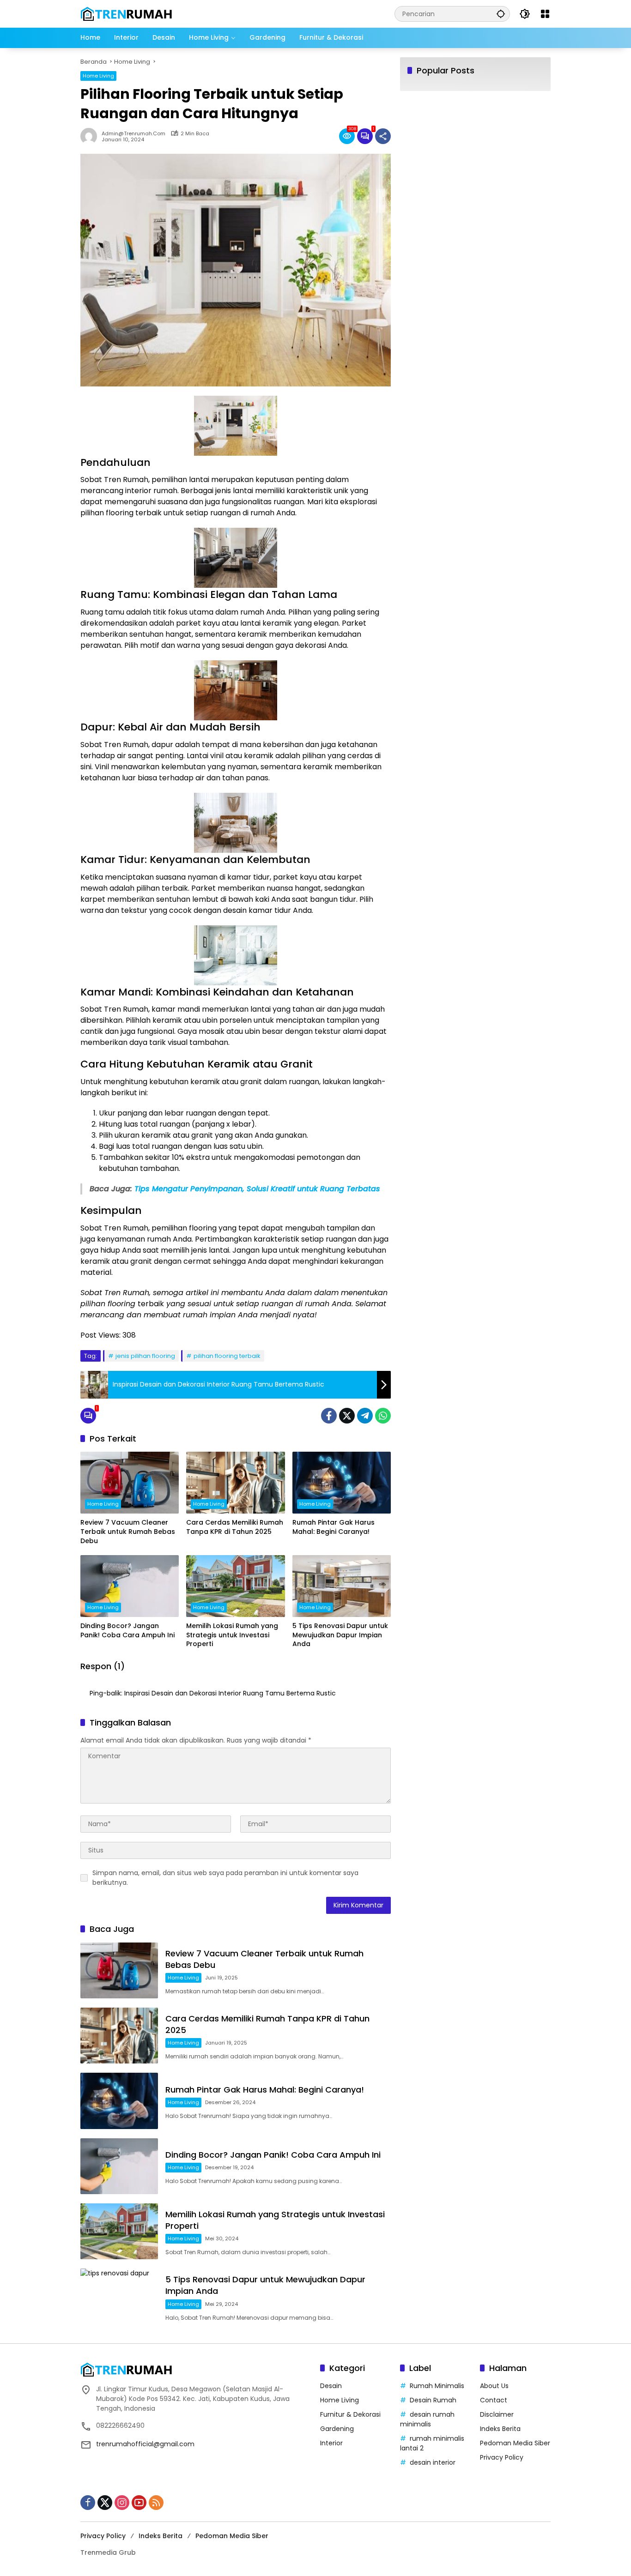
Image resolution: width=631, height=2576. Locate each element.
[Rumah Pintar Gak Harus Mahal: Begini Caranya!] (342, 1483)
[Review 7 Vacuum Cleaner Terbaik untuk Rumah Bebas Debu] (130, 1483)
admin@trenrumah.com (133, 134)
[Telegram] (365, 1416)
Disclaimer (497, 2414)
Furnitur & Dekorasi (350, 2414)
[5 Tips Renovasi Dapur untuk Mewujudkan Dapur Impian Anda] (342, 1586)
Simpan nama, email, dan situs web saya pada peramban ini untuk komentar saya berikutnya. (225, 1878)
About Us (494, 2386)
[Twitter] (347, 1416)
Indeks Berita (500, 2429)
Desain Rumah (433, 2400)
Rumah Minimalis (437, 2386)
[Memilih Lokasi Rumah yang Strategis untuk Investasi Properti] (235, 1586)
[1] (365, 136)
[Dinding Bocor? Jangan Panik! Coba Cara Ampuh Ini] (130, 1586)
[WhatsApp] (383, 1416)
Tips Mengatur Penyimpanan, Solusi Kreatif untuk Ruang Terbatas (257, 1189)
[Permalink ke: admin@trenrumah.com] (91, 136)
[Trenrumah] (127, 13)
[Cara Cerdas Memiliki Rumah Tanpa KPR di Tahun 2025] (235, 1483)
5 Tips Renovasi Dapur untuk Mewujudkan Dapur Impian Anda (340, 1635)
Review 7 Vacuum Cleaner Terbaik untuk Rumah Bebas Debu (128, 1532)
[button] (501, 14)
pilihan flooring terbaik (227, 1356)
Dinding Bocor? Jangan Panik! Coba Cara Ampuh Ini (127, 1631)
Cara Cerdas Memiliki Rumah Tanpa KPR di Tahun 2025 (235, 1527)
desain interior (433, 2462)
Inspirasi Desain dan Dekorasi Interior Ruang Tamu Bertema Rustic (230, 1693)
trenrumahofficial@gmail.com (145, 2444)
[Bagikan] (383, 136)
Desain (331, 2386)
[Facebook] (329, 1416)
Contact (494, 2400)
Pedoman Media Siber (515, 2443)
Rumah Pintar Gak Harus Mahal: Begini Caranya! (334, 1527)
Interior (331, 2443)
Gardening (337, 2429)
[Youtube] (139, 2503)
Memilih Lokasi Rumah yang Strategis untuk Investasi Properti (232, 1635)
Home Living (98, 76)
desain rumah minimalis (427, 2419)
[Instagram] (122, 2503)
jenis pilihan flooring (145, 1356)
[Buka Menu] (545, 14)
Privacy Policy (502, 2457)
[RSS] (156, 2503)
